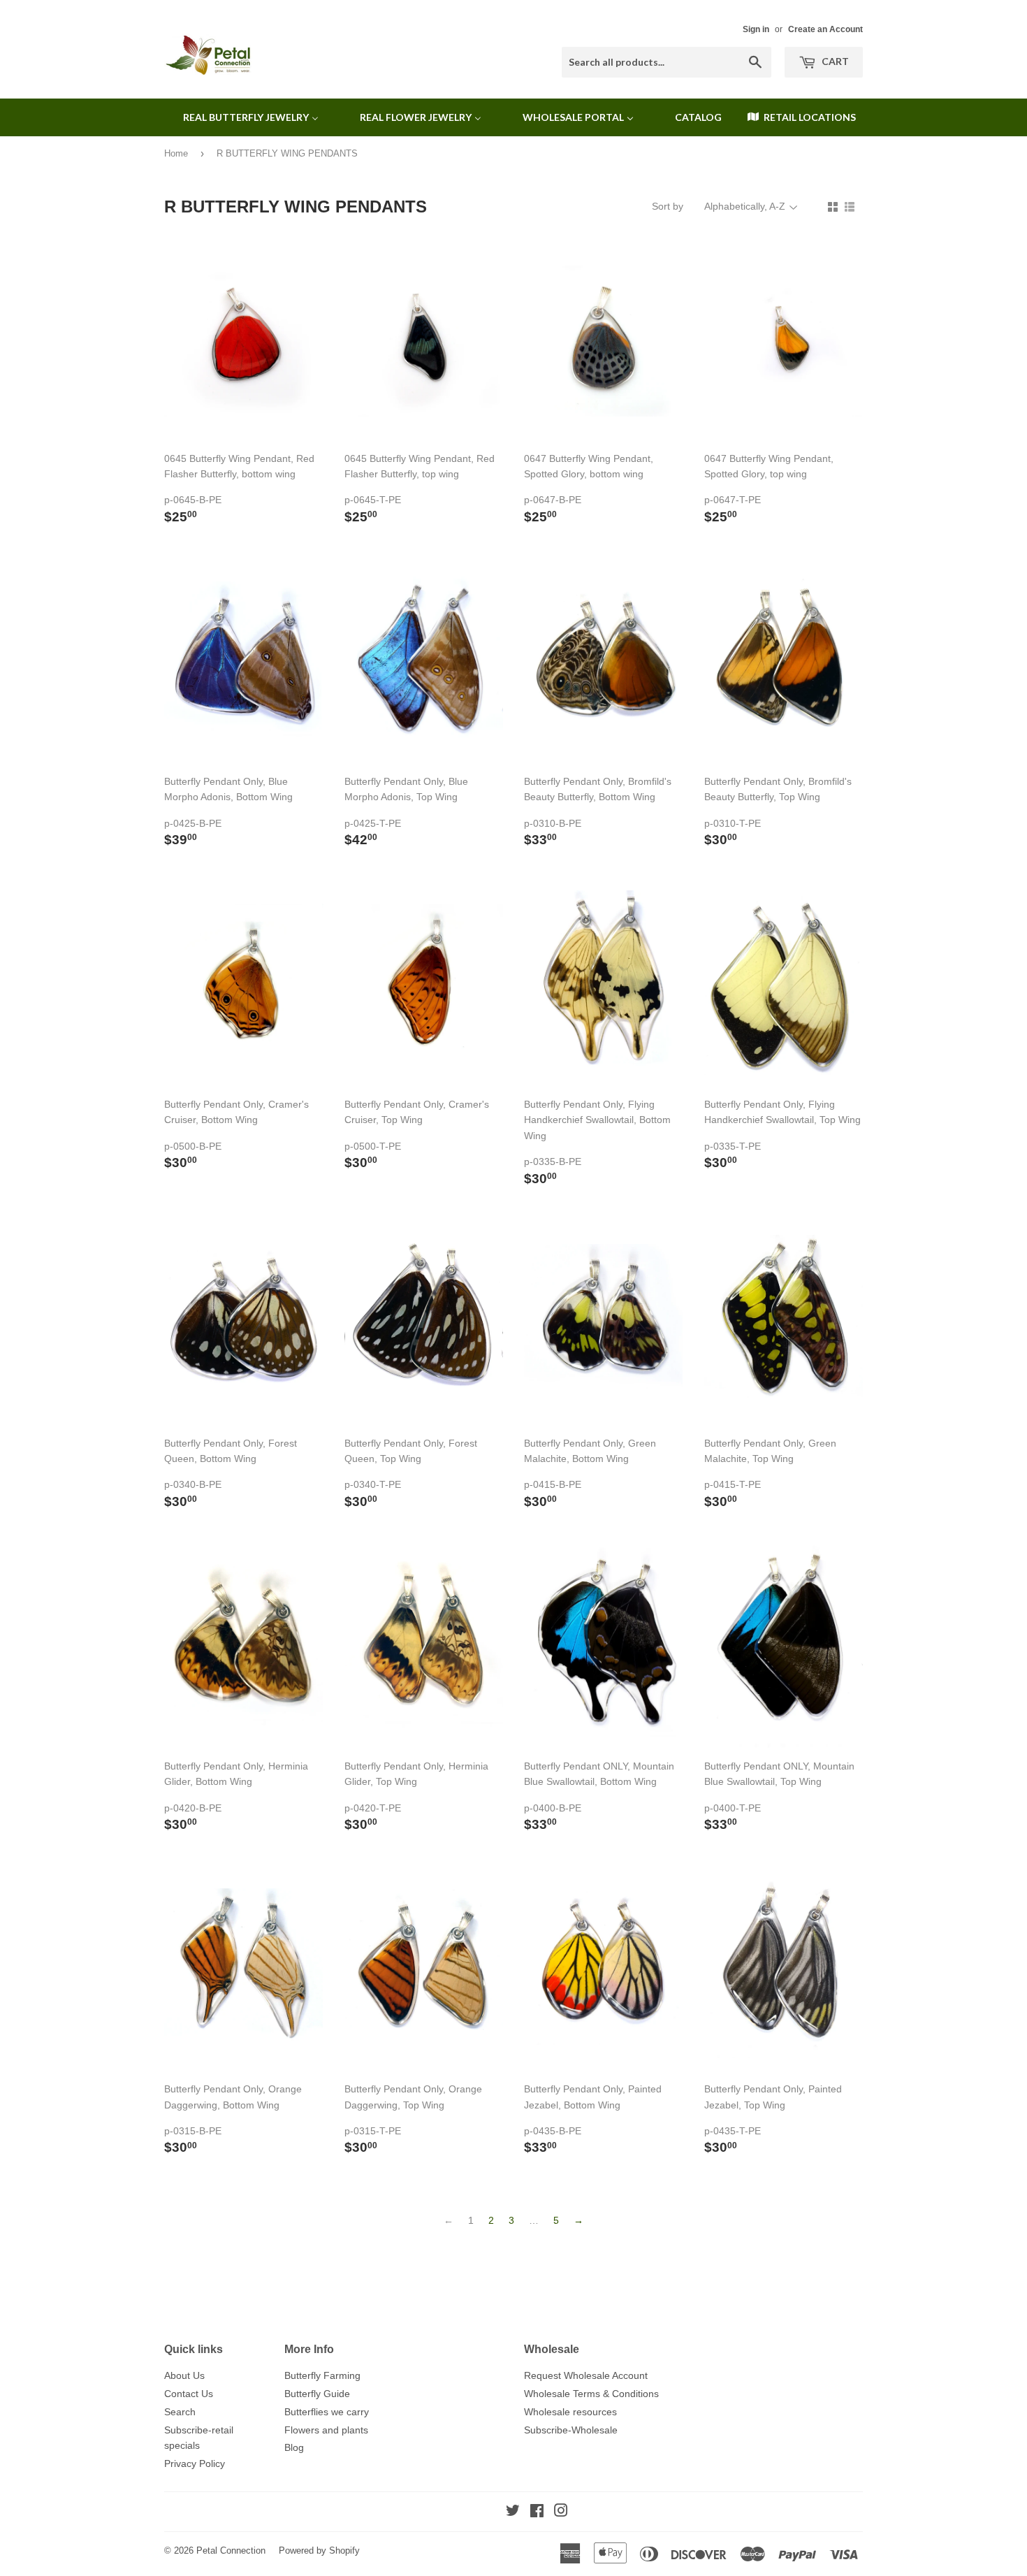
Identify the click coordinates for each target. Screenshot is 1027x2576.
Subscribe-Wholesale (571, 2430)
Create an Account (825, 29)
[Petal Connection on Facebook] (537, 2512)
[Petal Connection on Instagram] (561, 2512)
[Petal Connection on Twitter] (513, 2512)
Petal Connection (231, 2550)
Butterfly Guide (317, 2394)
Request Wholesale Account (586, 2375)
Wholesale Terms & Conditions (591, 2394)
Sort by (668, 206)
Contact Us (189, 2394)
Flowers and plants (326, 2430)
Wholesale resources (570, 2412)
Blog (294, 2447)
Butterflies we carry (327, 2412)
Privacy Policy (195, 2463)
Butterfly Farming (322, 2375)
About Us (184, 2375)
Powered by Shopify (319, 2550)
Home (176, 153)
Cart (834, 61)
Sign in (756, 29)
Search (180, 2412)
